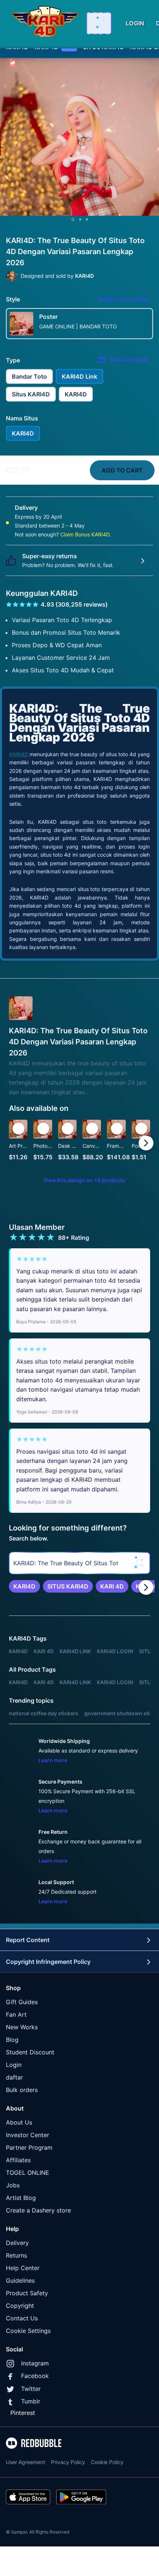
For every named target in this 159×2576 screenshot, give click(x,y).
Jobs (13, 2185)
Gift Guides (22, 2002)
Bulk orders (22, 2090)
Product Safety (27, 2293)
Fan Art (16, 2014)
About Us (19, 2122)
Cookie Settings (28, 2331)
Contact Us (22, 2318)
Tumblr (31, 2401)
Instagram (35, 2363)
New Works (22, 2027)
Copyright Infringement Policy (48, 1962)
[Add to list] (18, 1129)
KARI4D (19, 754)
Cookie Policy (107, 2462)
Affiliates (18, 2160)
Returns (16, 2255)
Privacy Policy (68, 2462)
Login (14, 2065)
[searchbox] (79, 1563)
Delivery (17, 2243)
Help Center (23, 2268)
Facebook (35, 2376)
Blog (12, 2040)
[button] (116, 1143)
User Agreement (26, 2462)
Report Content (28, 1940)
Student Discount (30, 2052)
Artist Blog (21, 2198)
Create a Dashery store (38, 2210)
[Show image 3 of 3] (87, 219)
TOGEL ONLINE (28, 2173)
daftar (14, 2077)
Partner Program (29, 2147)
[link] (24, 1586)
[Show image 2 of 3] (80, 219)
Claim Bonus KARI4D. (86, 534)
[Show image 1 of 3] (73, 219)
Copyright (20, 2306)
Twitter (31, 2389)
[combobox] (99, 23)
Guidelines (20, 2280)
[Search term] (101, 23)
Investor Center (28, 2135)
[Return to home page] (45, 23)
